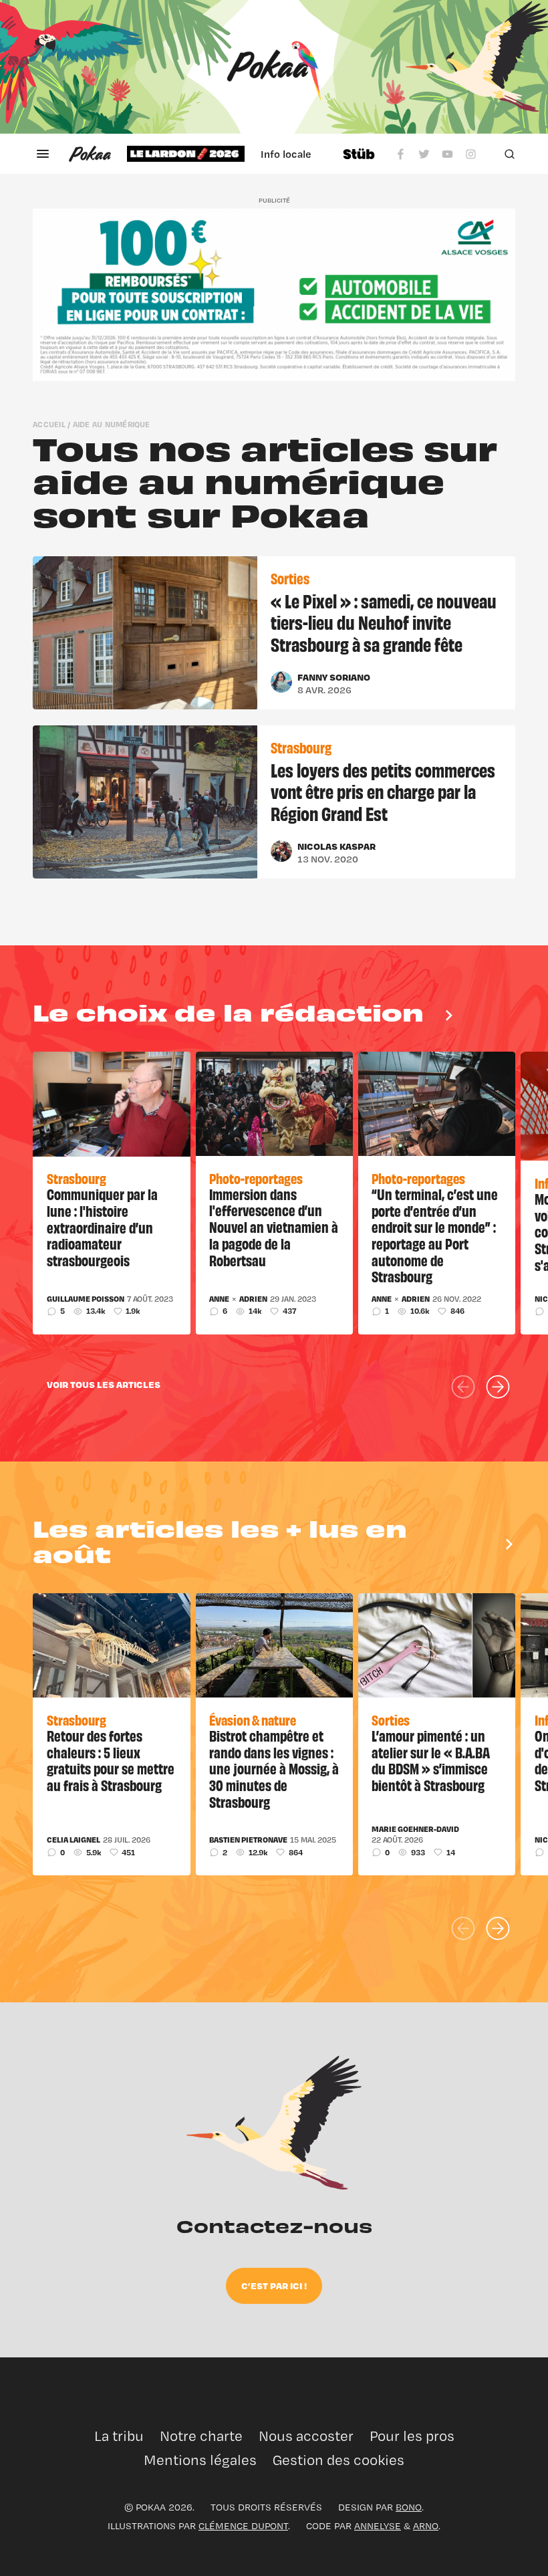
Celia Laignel (74, 1840)
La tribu (119, 2436)
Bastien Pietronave (248, 1840)
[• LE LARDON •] (186, 154)
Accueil (49, 424)
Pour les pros (412, 2436)
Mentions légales (200, 2460)
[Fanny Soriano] (281, 682)
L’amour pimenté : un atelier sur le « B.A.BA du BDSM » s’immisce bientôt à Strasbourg (431, 1760)
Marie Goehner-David (415, 1829)
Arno (426, 2526)
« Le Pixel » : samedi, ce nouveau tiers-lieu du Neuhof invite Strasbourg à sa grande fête (384, 622)
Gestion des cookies (338, 2460)
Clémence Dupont (243, 2526)
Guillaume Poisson (86, 1299)
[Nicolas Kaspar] (281, 851)
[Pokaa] (274, 67)
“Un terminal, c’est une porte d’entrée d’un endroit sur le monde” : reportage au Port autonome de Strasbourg (435, 1235)
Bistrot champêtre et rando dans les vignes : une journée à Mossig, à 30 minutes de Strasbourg (274, 1768)
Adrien (253, 1299)
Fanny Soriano (334, 677)
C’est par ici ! (274, 2286)
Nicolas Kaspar (336, 846)
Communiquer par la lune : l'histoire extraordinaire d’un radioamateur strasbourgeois (102, 1227)
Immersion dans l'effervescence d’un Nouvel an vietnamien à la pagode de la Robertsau (274, 1227)
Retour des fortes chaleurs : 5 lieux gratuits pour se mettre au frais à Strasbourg (111, 1760)
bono (409, 2507)
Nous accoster (306, 2436)
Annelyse (378, 2526)
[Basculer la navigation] (43, 154)
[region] (227, 154)
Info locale (286, 154)
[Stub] (359, 154)
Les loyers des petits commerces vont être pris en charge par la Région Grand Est (383, 791)
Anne (219, 1299)
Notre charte (201, 2436)
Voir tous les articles (104, 1384)
